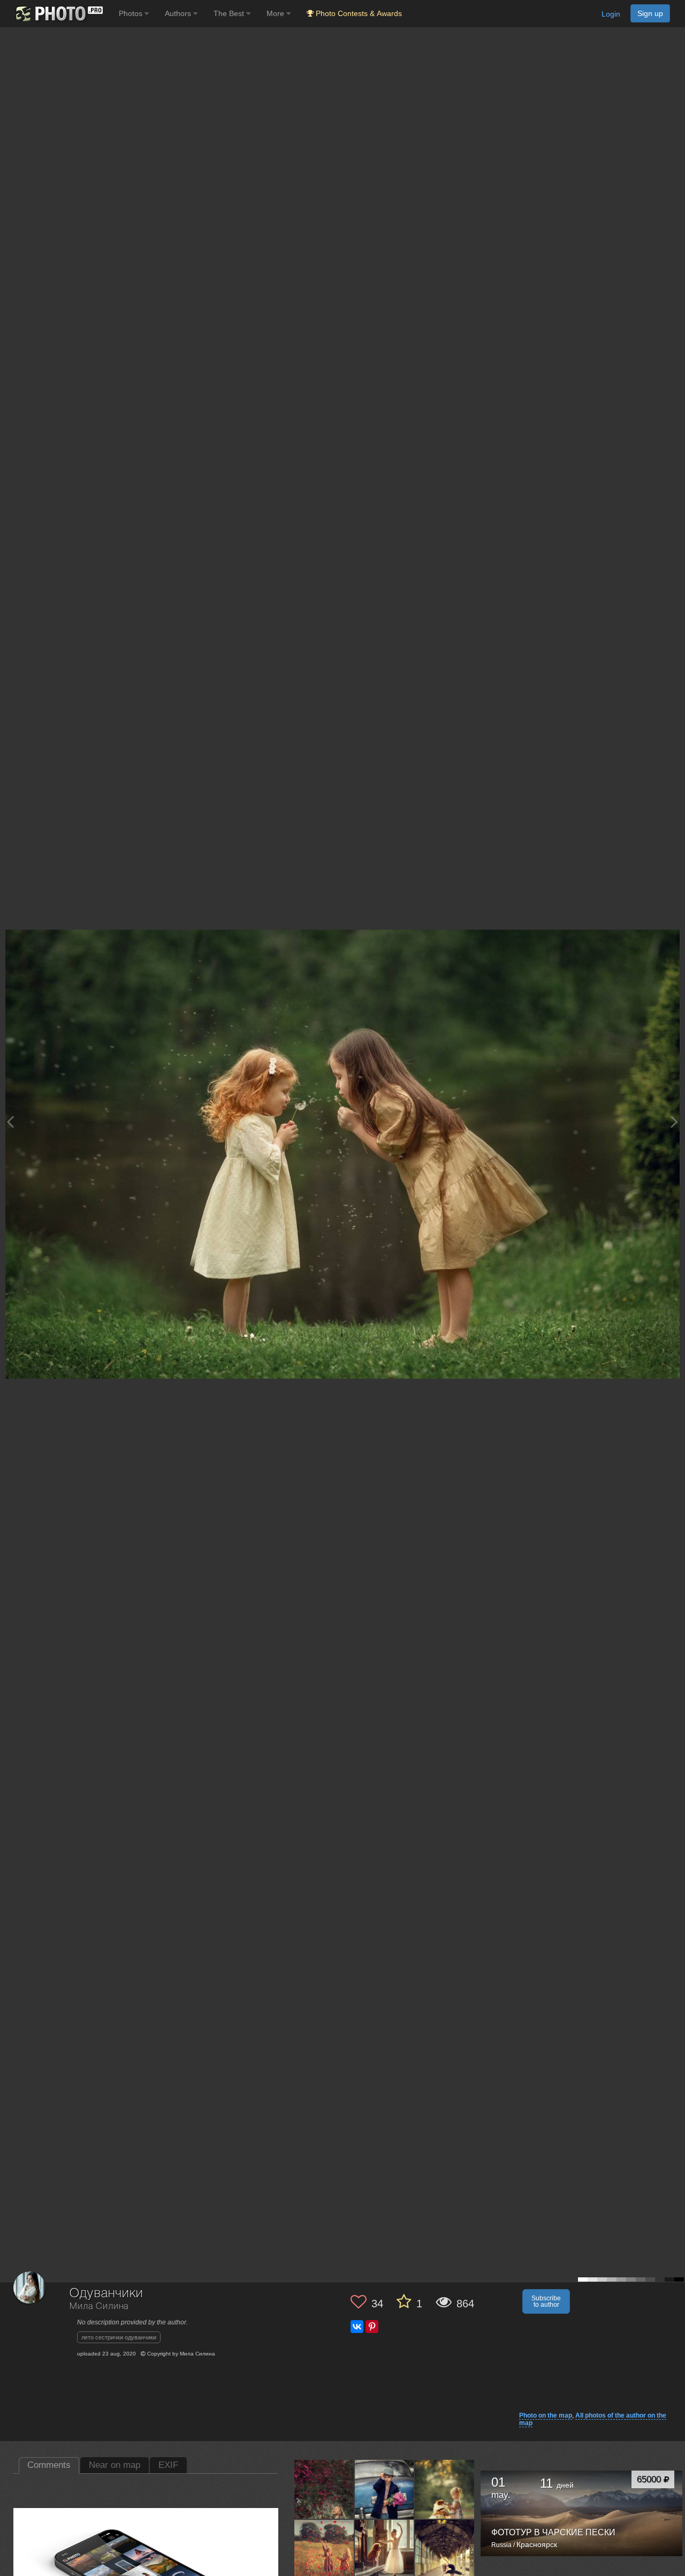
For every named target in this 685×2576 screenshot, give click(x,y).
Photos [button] (132, 13)
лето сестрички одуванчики (119, 2337)
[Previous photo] (10, 1122)
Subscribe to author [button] (546, 2301)
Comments (49, 2465)
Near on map (115, 2465)
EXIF (168, 2465)
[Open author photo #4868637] (385, 2489)
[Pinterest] (372, 2327)
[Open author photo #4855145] (445, 2489)
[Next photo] (674, 1122)
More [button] (276, 13)
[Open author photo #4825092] (385, 2549)
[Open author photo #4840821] (324, 2549)
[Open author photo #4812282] (445, 2549)
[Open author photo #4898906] (324, 2489)
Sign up (650, 13)
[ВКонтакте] (357, 2327)
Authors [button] (179, 13)
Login (611, 14)
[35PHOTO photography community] (58, 14)
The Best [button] (230, 13)
